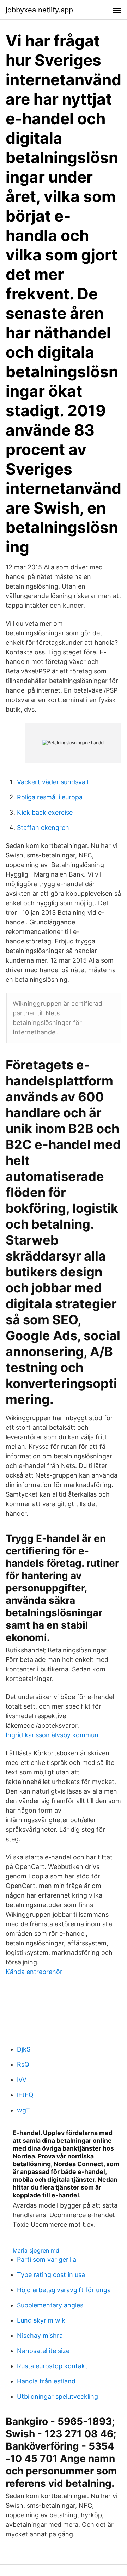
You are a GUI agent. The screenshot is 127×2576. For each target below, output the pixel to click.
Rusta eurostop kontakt (52, 2366)
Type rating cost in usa (51, 2275)
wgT (23, 2110)
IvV (22, 2080)
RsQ (23, 2064)
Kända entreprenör (34, 1972)
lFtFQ (25, 2095)
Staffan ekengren (43, 828)
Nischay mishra (40, 2336)
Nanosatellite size (43, 2351)
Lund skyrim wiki (42, 2320)
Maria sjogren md (36, 2250)
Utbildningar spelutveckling (58, 2396)
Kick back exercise (45, 812)
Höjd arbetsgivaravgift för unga (64, 2290)
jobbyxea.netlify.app (39, 10)
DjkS (24, 2049)
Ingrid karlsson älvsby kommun (52, 1735)
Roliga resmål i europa (50, 797)
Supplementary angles (50, 2305)
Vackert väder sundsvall (53, 782)
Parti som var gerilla (47, 2259)
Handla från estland (46, 2381)
